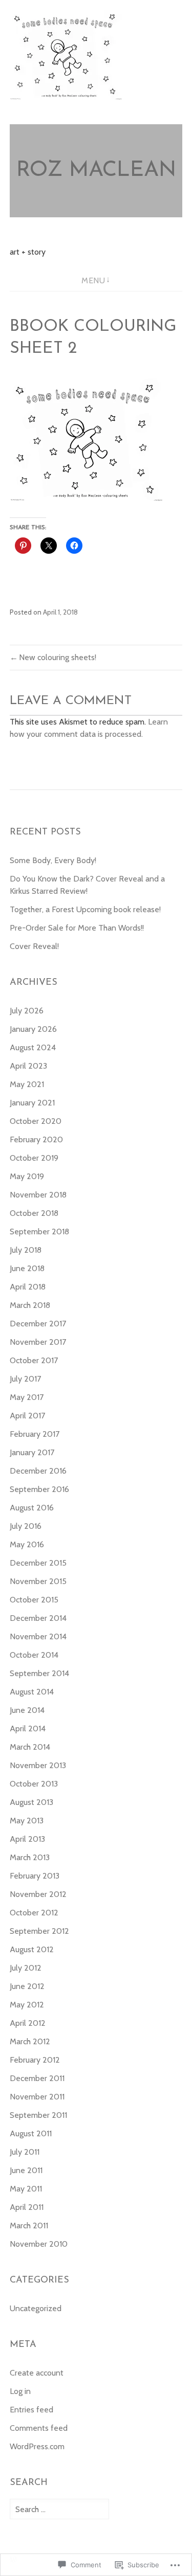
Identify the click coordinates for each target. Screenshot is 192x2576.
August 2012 (32, 1949)
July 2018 (26, 1250)
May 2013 (27, 1821)
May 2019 (27, 1176)
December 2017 (38, 1324)
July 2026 (27, 1011)
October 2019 (34, 1158)
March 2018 (30, 1305)
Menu (93, 280)
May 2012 (27, 2005)
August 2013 (31, 1802)
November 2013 (38, 1765)
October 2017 (34, 1360)
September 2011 (38, 2115)
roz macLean (96, 171)
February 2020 (36, 1139)
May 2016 (27, 1544)
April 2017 (27, 1416)
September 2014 (39, 1673)
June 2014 (27, 1710)
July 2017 (25, 1379)
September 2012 (39, 1931)
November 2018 (38, 1195)
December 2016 (38, 1471)
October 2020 (36, 1121)
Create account (37, 2373)
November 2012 (38, 1894)
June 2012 (27, 1986)
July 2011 (25, 2152)
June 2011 (26, 2170)
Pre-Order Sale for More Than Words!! (77, 928)
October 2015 (34, 1600)
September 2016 (39, 1489)
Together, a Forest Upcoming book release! (85, 909)
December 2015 (38, 1563)
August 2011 (31, 2133)
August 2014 (32, 1692)
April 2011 (27, 2207)
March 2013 (30, 1857)
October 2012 (34, 1913)
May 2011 (26, 2189)
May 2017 (27, 1397)
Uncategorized (36, 2308)
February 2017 (35, 1434)
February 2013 (35, 1876)
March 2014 (30, 1747)
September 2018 (39, 1231)
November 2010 (39, 2244)
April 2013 (27, 1839)
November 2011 (37, 2097)
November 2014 (38, 1636)
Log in (20, 2391)
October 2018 (34, 1213)
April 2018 (28, 1287)
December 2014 (38, 1618)
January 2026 (33, 1029)
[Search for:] (59, 2509)
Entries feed (31, 2410)
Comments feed (39, 2428)
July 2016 (26, 1526)
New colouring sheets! (58, 657)
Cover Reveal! (34, 946)
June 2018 (27, 1268)
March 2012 (30, 2041)
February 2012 (35, 2060)
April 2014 (28, 1728)
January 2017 (32, 1452)
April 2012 (28, 2023)
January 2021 (32, 1103)
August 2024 (33, 1047)
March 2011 (29, 2225)
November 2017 (38, 1342)
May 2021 (27, 1084)
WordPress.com (37, 2446)
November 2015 (38, 1581)
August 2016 (32, 1508)
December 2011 (37, 2078)
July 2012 (26, 1968)
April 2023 (28, 1066)
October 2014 (34, 1655)
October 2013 (34, 1784)
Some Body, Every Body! (53, 860)
